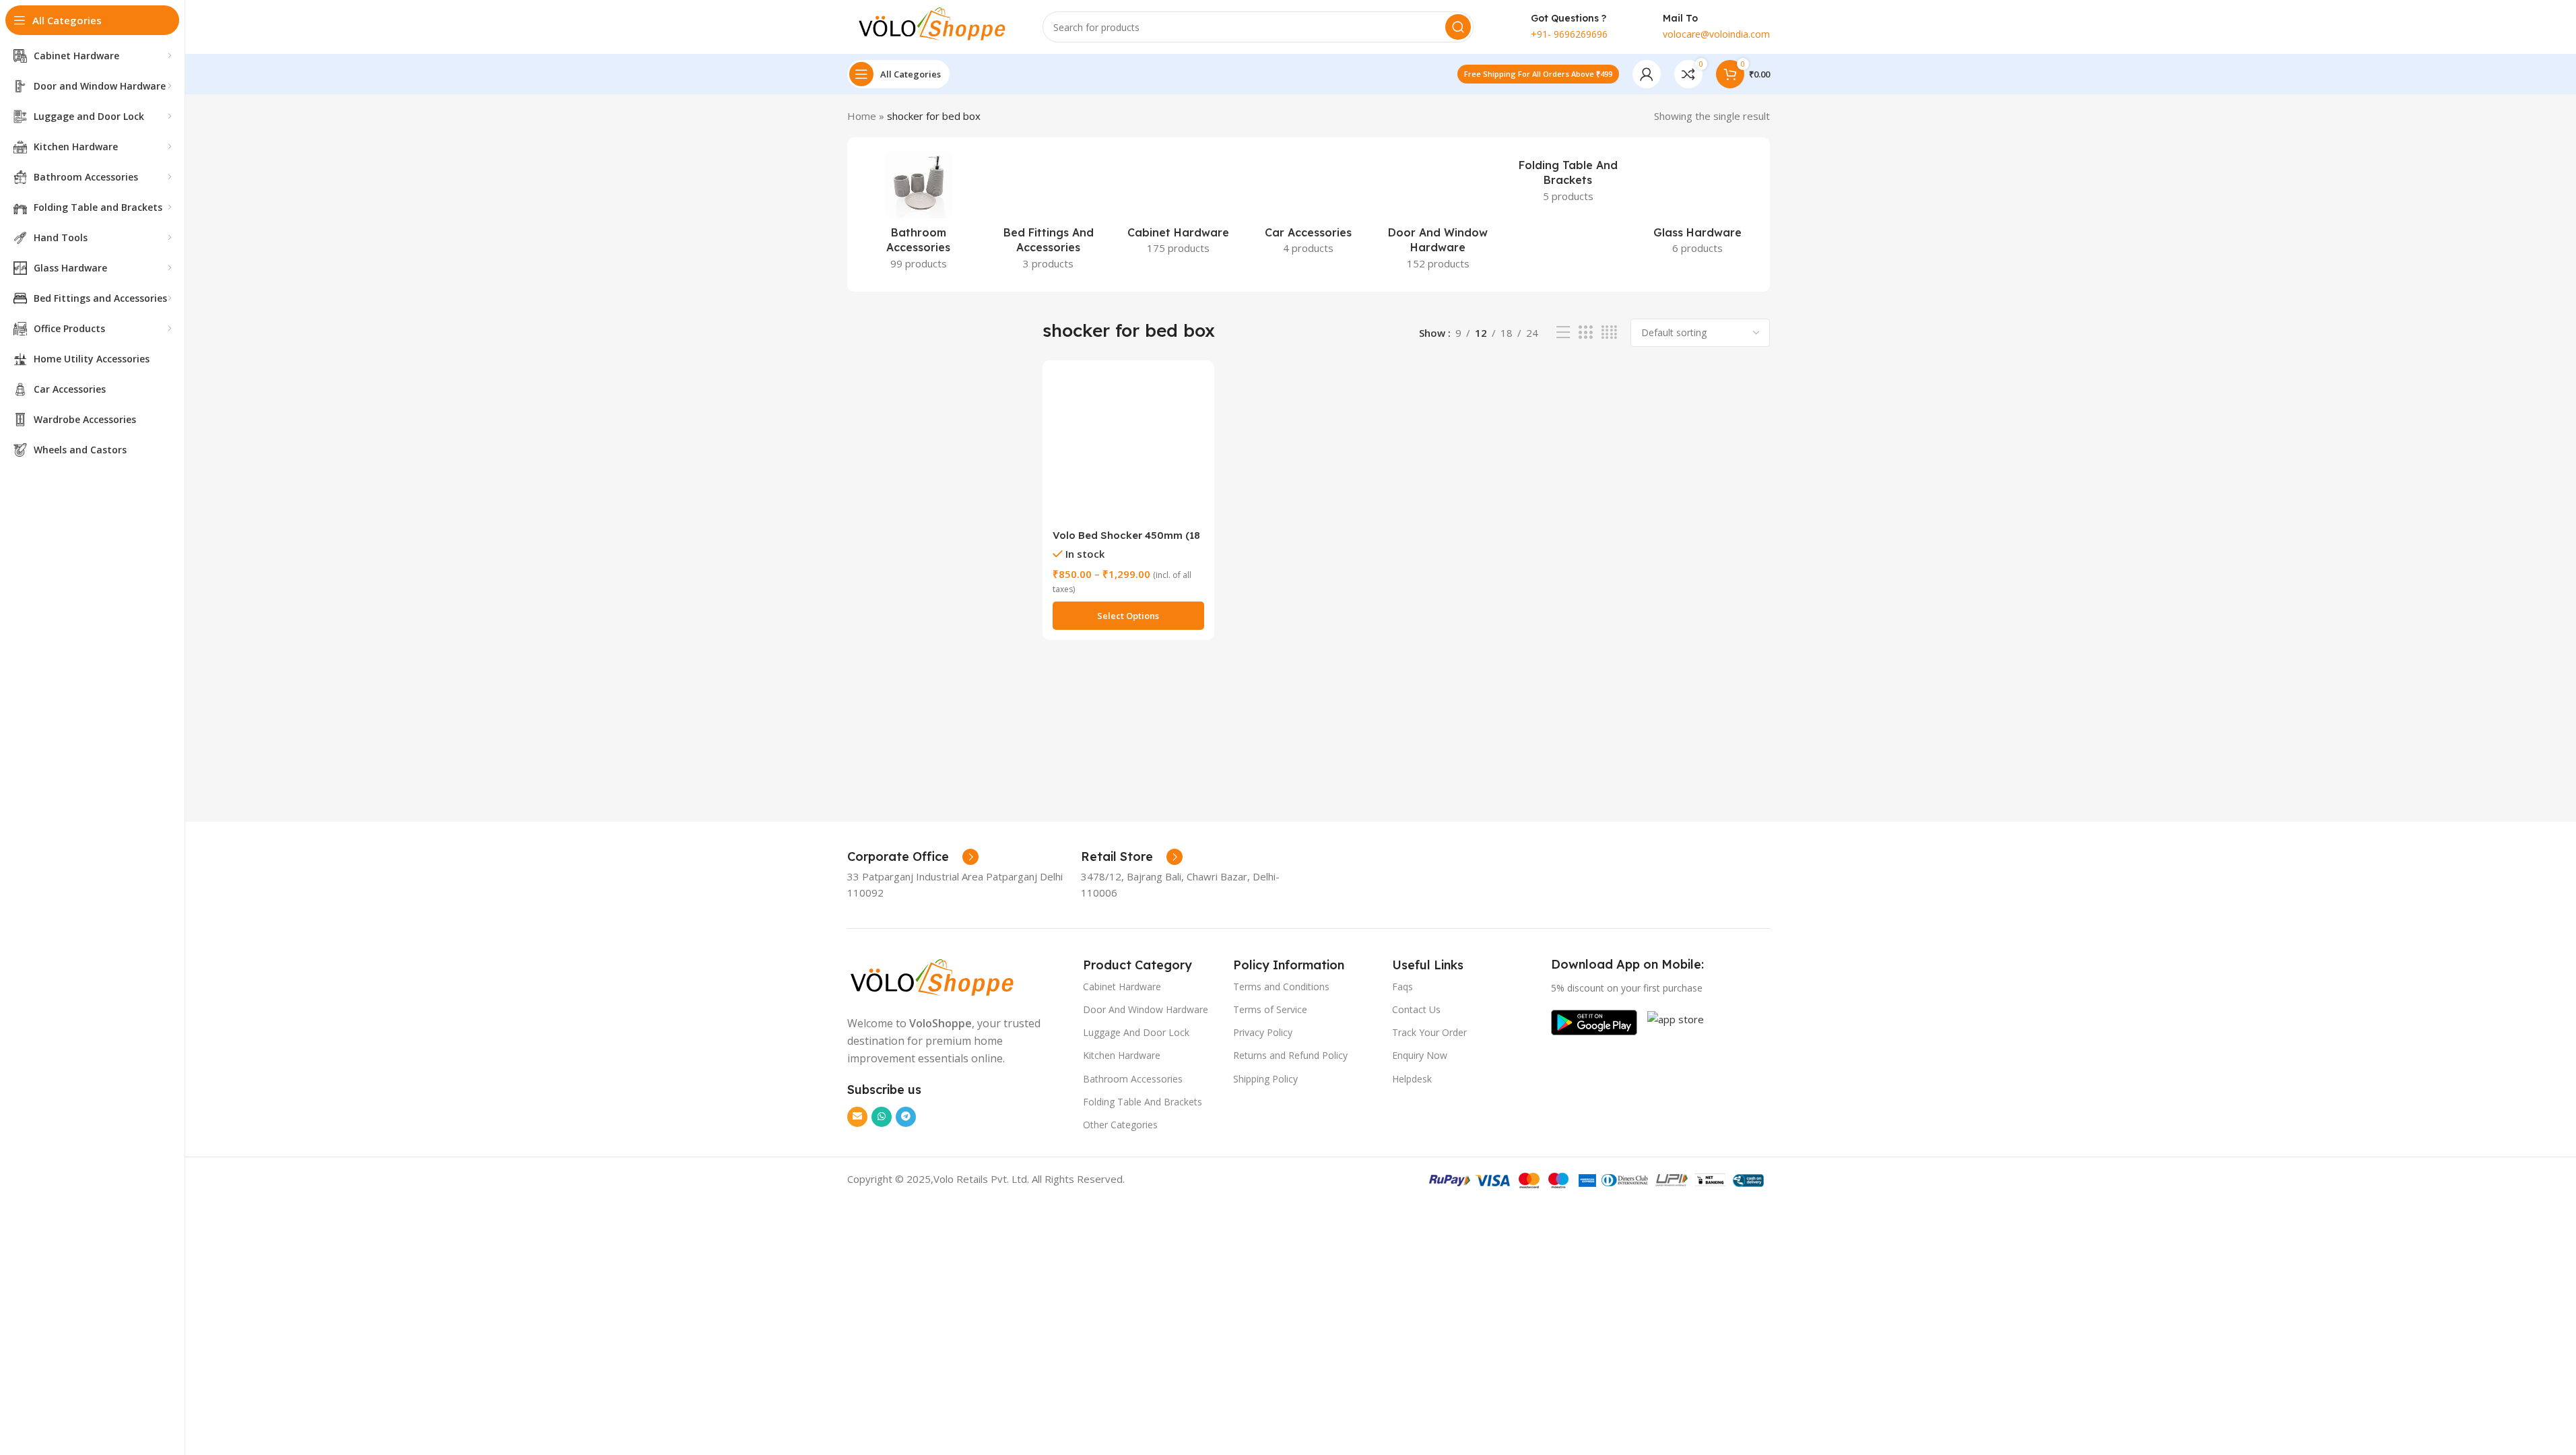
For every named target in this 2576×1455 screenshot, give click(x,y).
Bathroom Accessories (1133, 1079)
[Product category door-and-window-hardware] (1438, 215)
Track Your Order (1429, 1032)
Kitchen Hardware (1122, 1055)
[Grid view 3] (1585, 332)
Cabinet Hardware (1122, 987)
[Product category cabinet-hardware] (1178, 207)
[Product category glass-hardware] (1698, 207)
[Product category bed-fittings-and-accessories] (1048, 215)
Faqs (1402, 987)
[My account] (1647, 74)
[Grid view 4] (1609, 332)
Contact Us (1416, 1009)
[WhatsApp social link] (882, 1117)
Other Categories (1120, 1125)
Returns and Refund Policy (1290, 1055)
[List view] (1563, 332)
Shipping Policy (1265, 1079)
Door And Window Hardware (1146, 1009)
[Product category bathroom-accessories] (919, 215)
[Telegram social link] (906, 1117)
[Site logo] (931, 26)
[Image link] (931, 977)
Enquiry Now (1420, 1055)
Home (862, 116)
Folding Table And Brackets (1143, 1102)
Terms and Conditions (1281, 987)
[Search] (1458, 27)
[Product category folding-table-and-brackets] (1568, 181)
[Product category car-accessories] (1308, 207)
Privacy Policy (1263, 1032)
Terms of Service (1270, 1009)
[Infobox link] (913, 857)
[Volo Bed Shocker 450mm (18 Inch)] (1128, 446)
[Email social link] (857, 1117)
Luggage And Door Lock (1136, 1032)
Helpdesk (1412, 1079)
